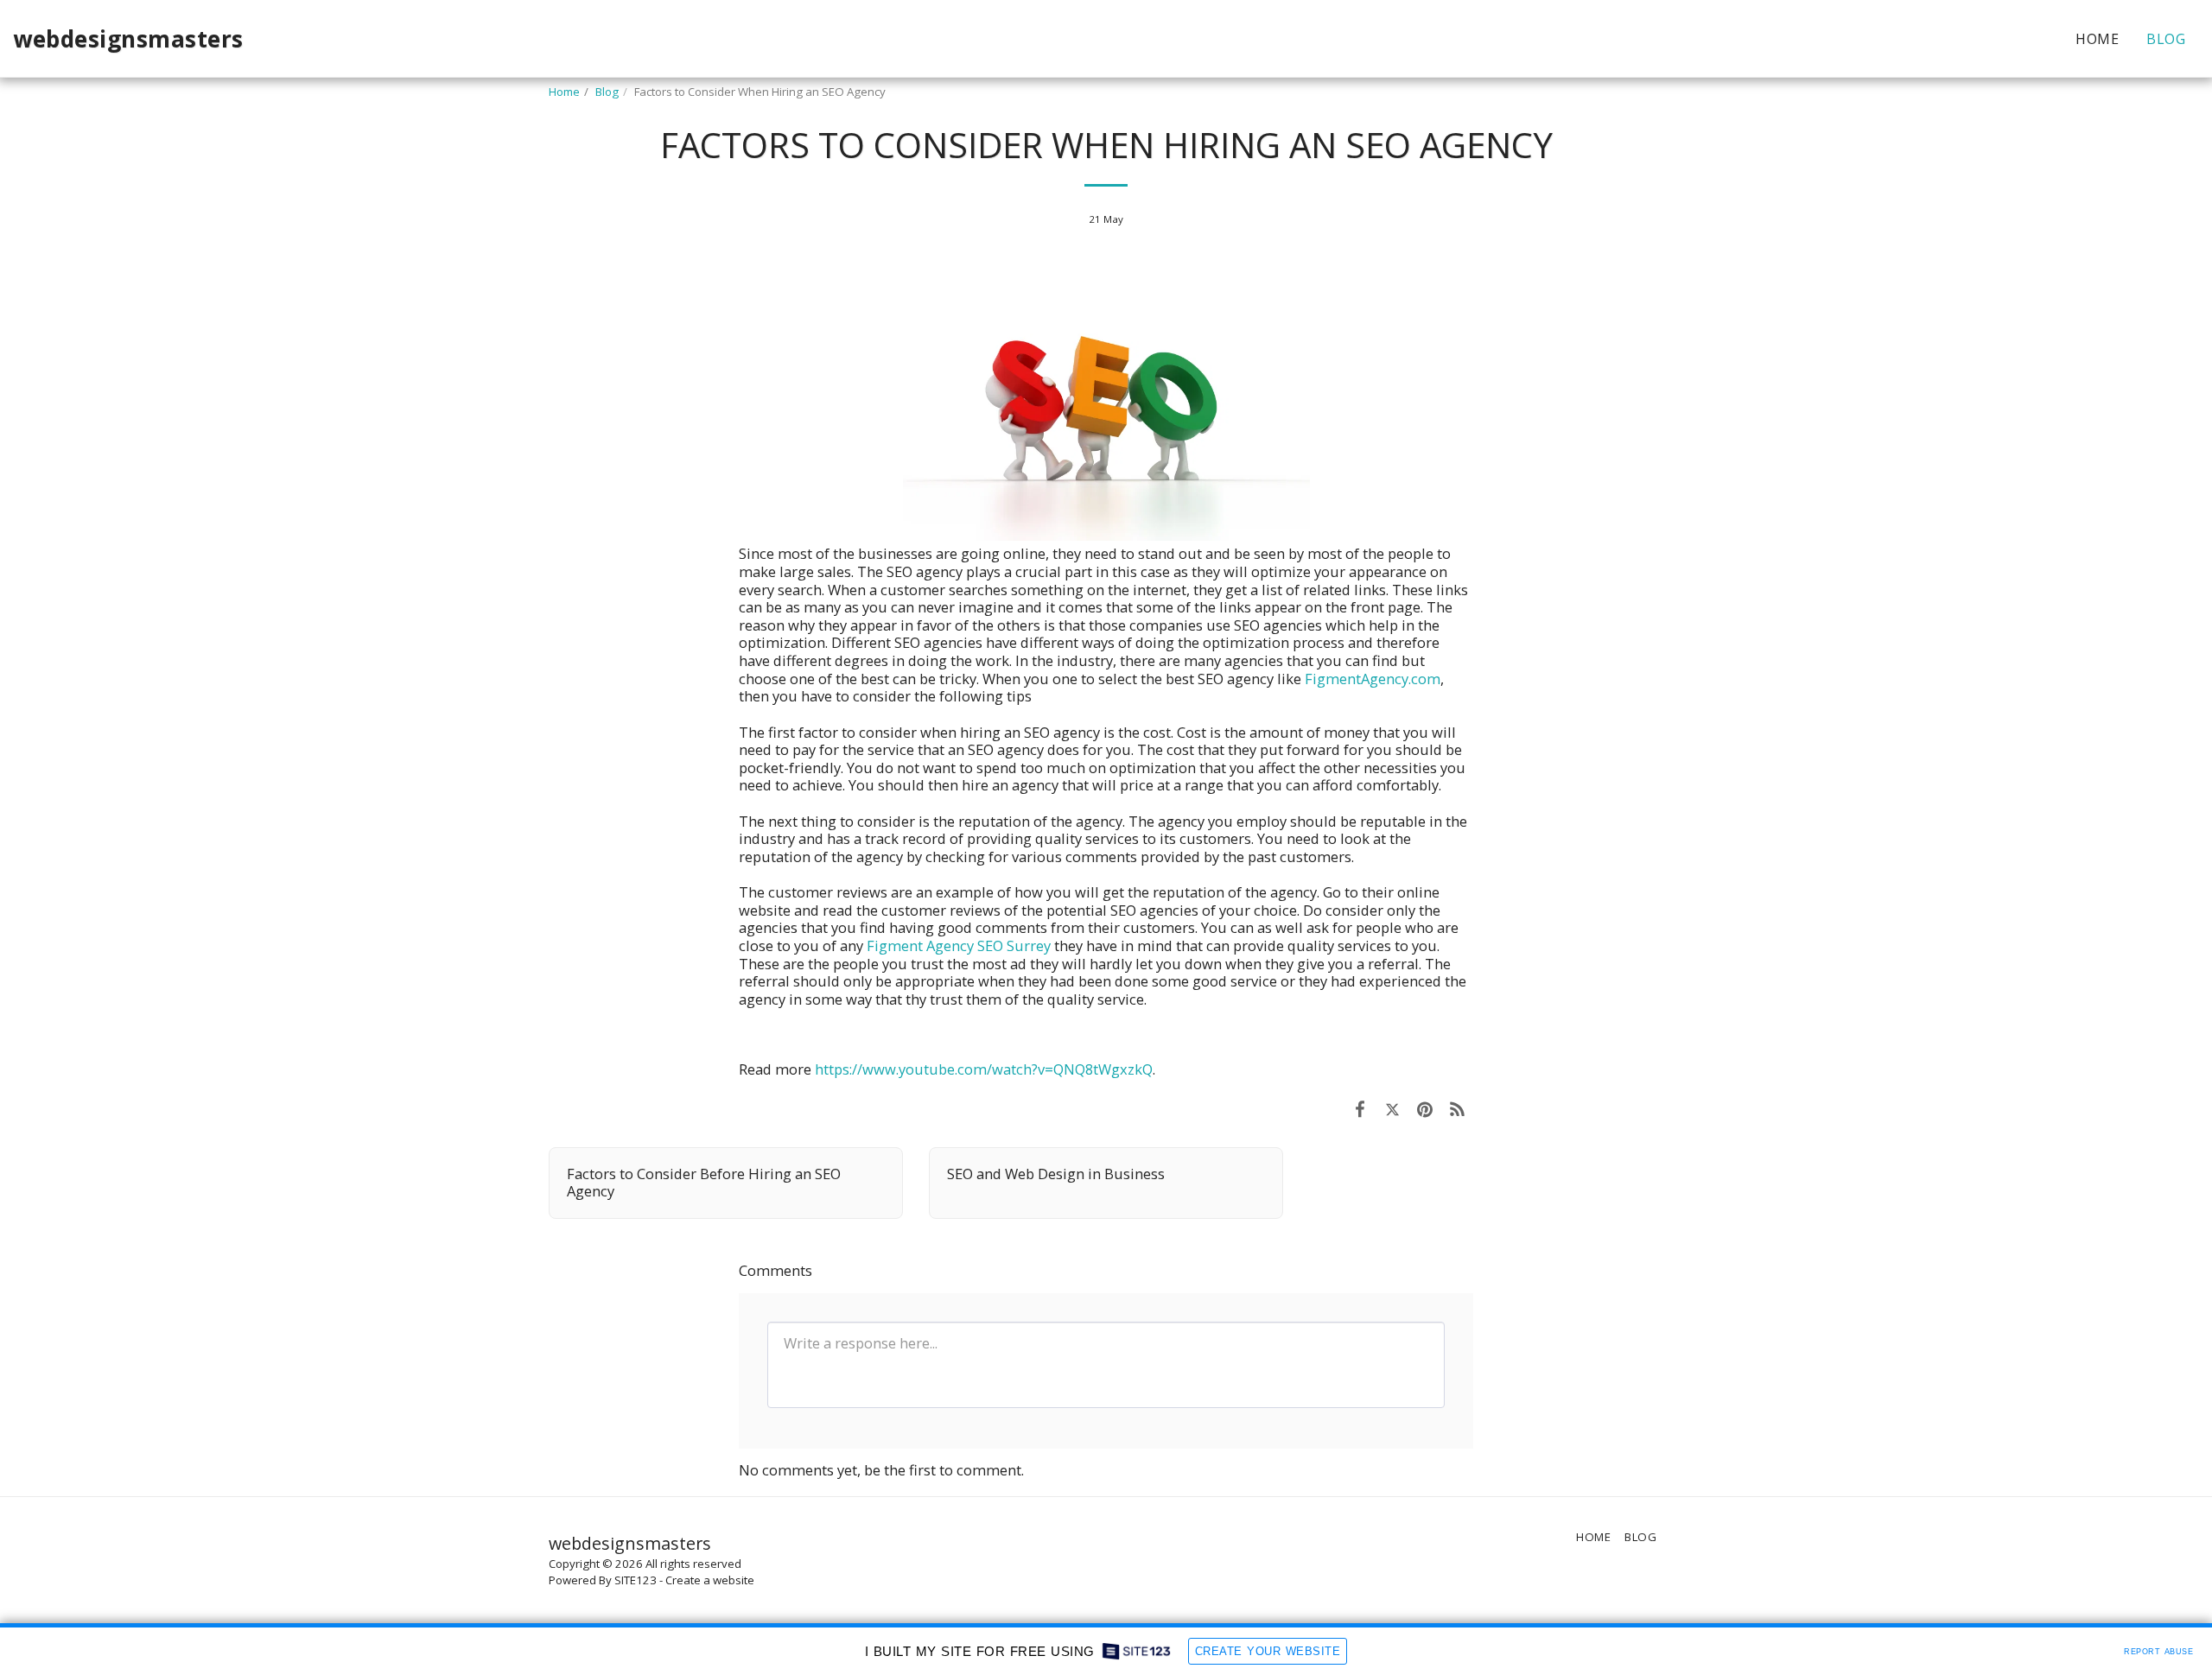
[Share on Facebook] (1360, 1109)
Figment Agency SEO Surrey (959, 945)
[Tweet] (1392, 1109)
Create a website (710, 1580)
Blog (607, 92)
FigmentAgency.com (1373, 679)
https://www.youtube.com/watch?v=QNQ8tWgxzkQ (984, 1069)
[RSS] (1457, 1109)
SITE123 (636, 1580)
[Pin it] (1424, 1109)
